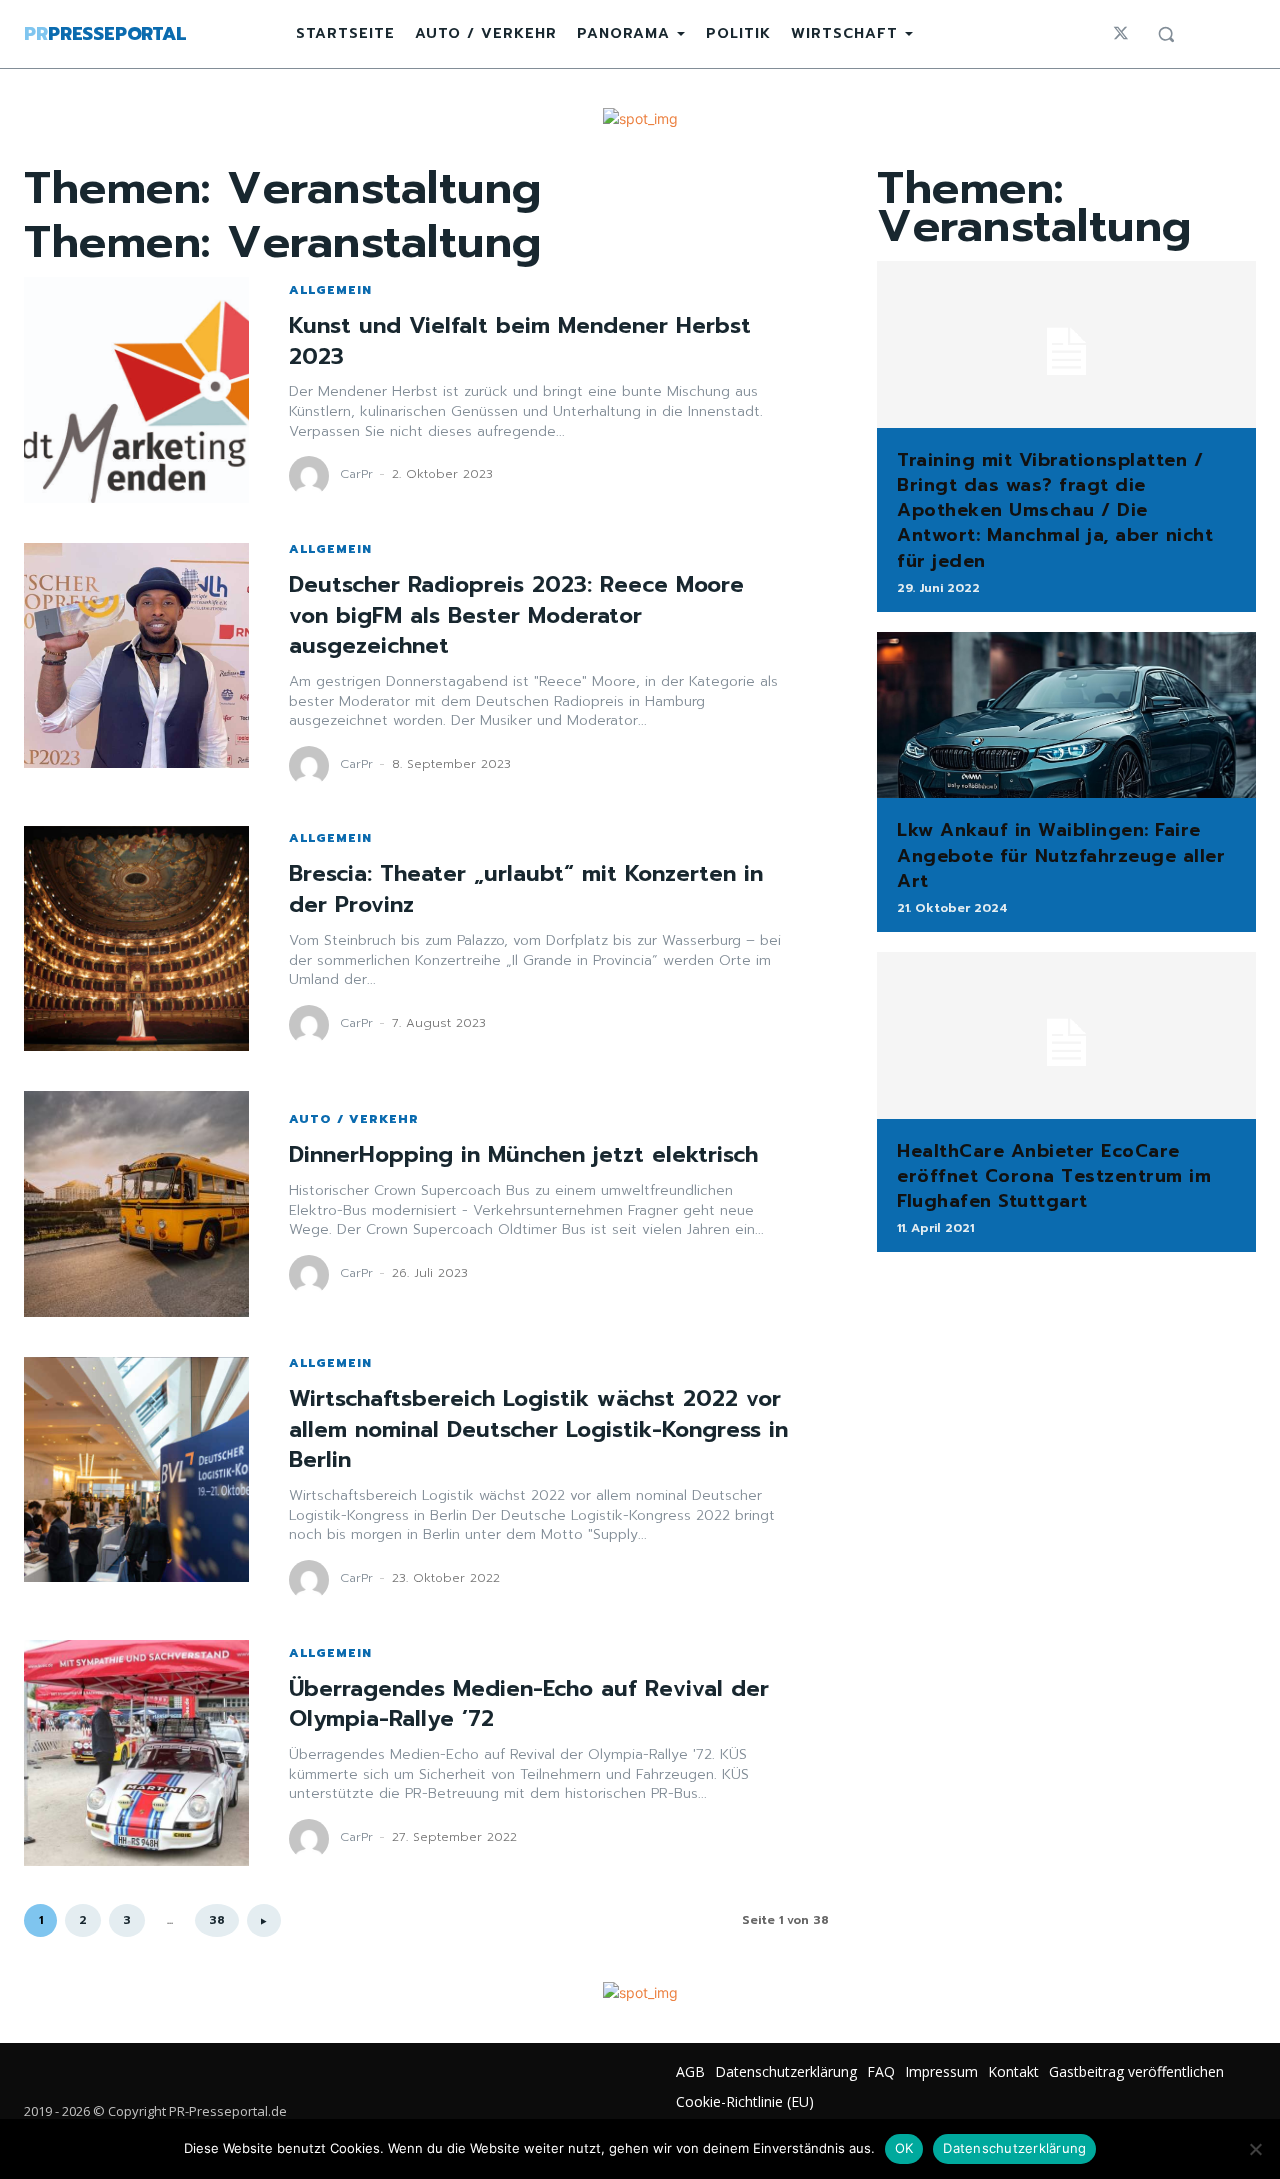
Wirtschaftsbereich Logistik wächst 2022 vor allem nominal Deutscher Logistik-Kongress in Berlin (538, 1429)
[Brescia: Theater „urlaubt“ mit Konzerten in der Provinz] (136, 938)
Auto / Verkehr (354, 1119)
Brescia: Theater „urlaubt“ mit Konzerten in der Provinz (526, 889)
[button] (1166, 34)
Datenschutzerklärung (1014, 2148)
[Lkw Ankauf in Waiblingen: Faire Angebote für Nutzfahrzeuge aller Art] (1066, 715)
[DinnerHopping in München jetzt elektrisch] (136, 1203)
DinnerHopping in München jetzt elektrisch (523, 1154)
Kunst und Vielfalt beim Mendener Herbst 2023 (520, 341)
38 (217, 1920)
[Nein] (1255, 2149)
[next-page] (264, 1920)
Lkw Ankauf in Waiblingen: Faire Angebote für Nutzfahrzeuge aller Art (1061, 855)
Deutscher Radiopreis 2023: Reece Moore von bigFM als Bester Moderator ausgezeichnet (516, 615)
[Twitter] (1121, 34)
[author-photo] (312, 476)
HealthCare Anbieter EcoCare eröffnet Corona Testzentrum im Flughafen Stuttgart (1054, 1176)
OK (904, 2148)
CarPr (356, 474)
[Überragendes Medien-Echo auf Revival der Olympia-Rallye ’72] (136, 1752)
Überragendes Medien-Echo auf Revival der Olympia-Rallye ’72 (529, 1704)
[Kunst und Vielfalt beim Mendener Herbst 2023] (136, 389)
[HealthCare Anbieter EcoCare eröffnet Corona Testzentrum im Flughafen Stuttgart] (1066, 1035)
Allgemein (330, 290)
